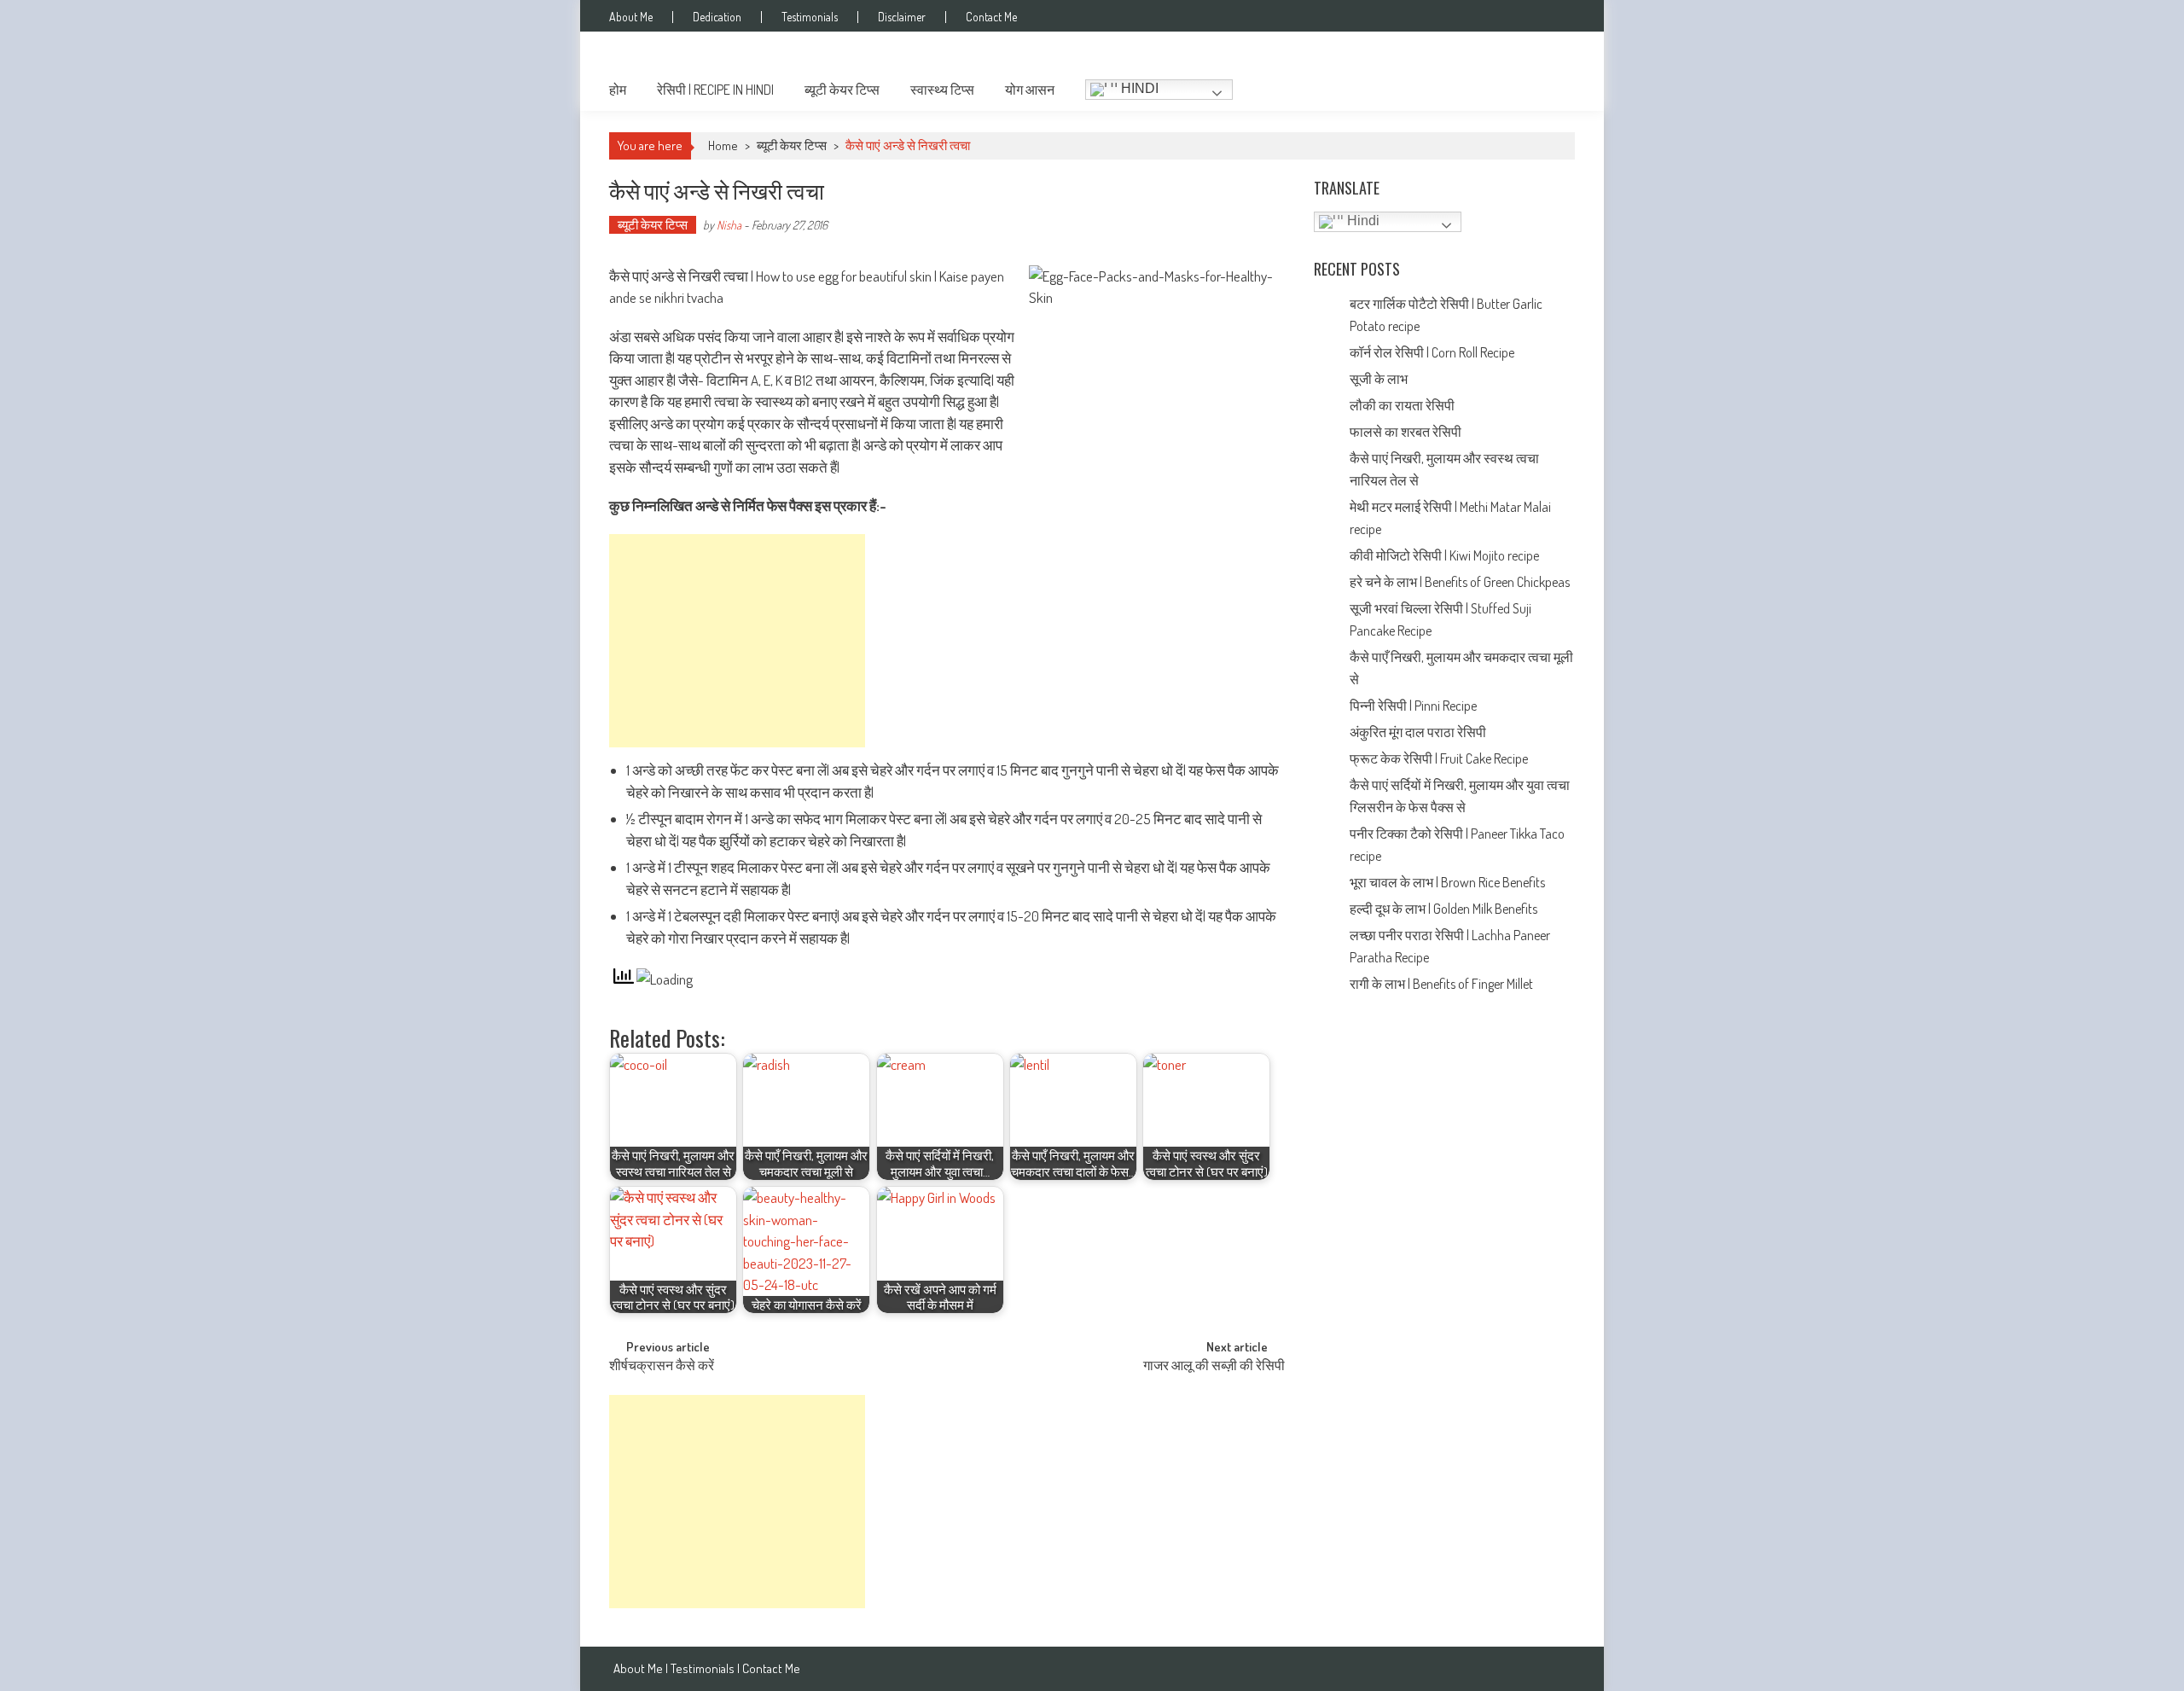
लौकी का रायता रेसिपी (1402, 405)
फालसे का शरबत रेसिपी (1407, 432)
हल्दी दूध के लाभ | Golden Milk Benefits (1445, 909)
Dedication (717, 17)
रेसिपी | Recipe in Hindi (715, 90)
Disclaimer (902, 17)
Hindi (1138, 88)
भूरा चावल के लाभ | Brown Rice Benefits (1449, 882)
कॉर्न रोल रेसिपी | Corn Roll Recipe (1432, 352)
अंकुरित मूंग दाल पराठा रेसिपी (1418, 732)
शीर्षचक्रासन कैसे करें (662, 1367)
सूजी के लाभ (1380, 379)
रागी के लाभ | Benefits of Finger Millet (1441, 984)
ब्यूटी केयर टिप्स (842, 90)
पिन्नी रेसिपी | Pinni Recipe (1414, 706)
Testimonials (810, 17)
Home (723, 145)
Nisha (729, 225)
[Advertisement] (737, 641)
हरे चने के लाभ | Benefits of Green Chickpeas (1461, 582)
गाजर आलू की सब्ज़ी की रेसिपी (1214, 1367)
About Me (631, 17)
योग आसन (1030, 90)
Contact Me (991, 17)
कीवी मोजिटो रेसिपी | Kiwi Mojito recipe (1446, 555)
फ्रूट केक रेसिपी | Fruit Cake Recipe (1439, 758)
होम (618, 90)
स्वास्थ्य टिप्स (942, 90)
